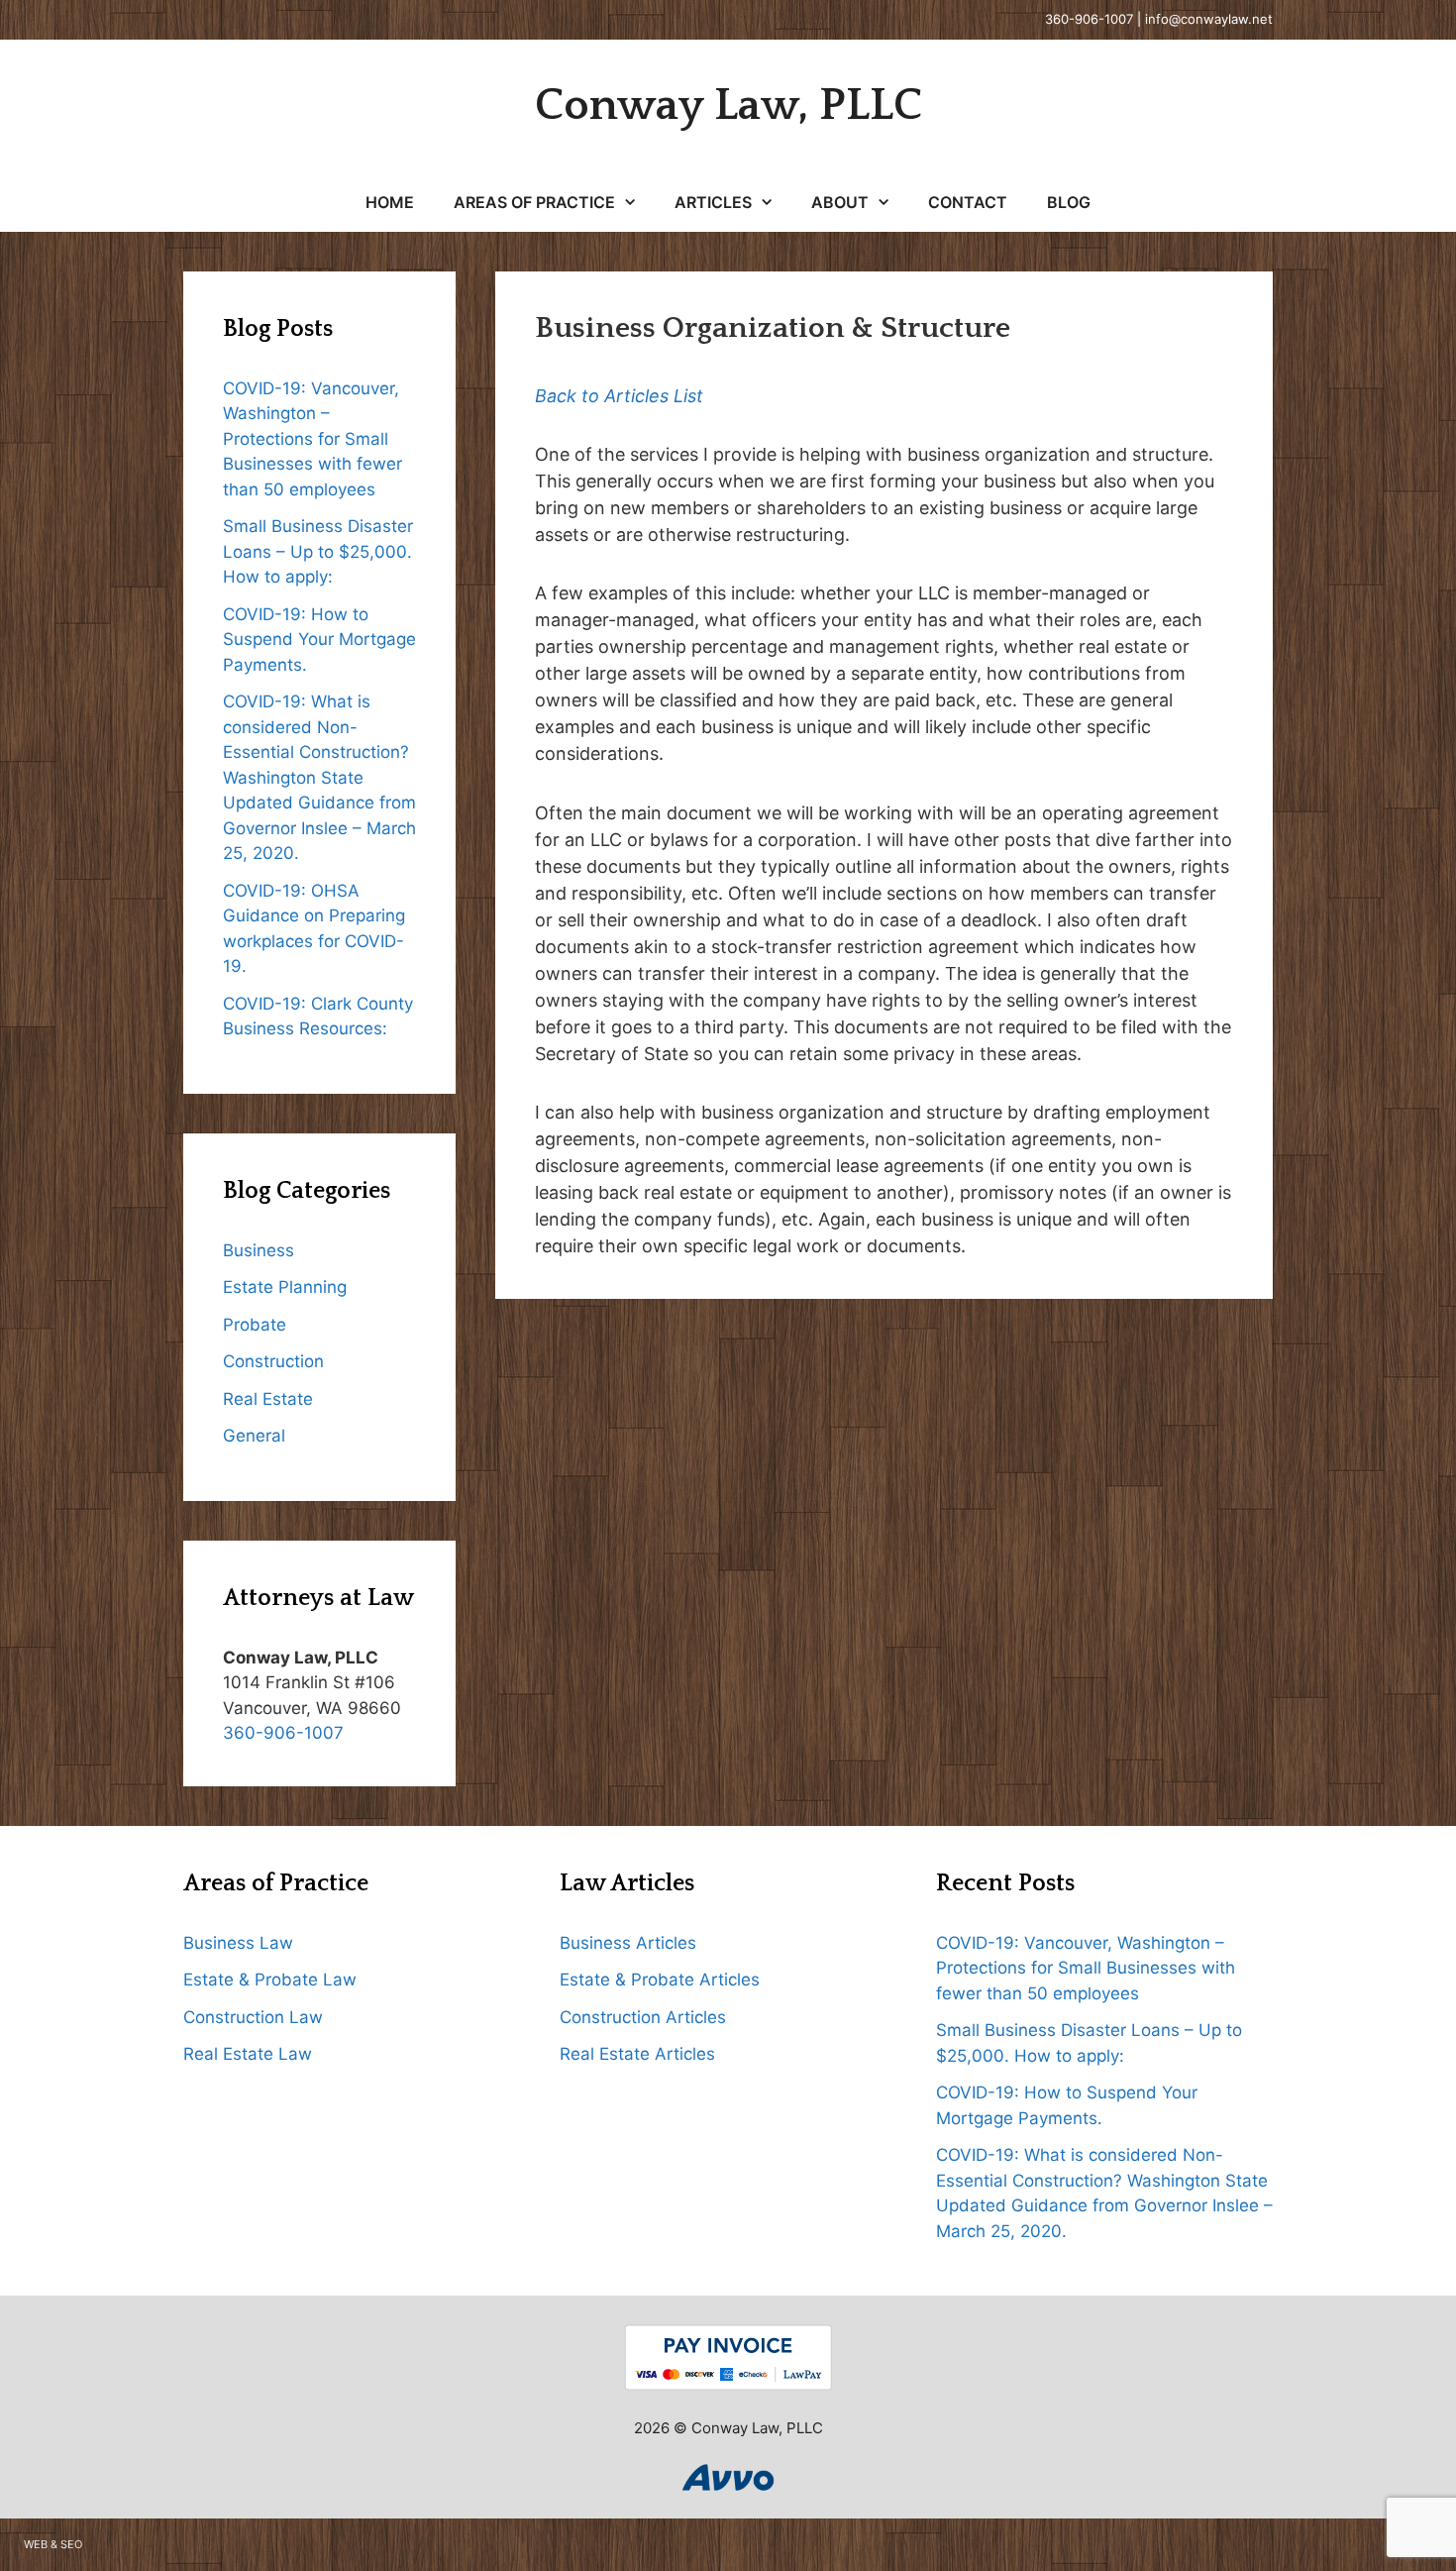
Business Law (238, 1943)
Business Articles (628, 1943)
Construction (273, 1361)
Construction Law (253, 2017)
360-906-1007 (1089, 19)
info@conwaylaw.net (1209, 19)
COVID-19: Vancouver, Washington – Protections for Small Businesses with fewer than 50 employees (312, 439)
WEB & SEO (53, 2544)
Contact (968, 202)
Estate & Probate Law (270, 1980)
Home (390, 202)
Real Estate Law (248, 2054)
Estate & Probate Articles (660, 1980)
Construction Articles (643, 2017)
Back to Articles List (619, 396)
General (254, 1436)
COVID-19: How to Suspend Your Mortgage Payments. (319, 640)
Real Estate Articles (637, 2054)
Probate (255, 1325)
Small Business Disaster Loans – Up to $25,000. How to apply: (318, 551)
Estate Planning (285, 1287)
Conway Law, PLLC (728, 106)
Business (259, 1250)
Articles (713, 202)
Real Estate (268, 1399)
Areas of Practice (534, 202)
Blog (1069, 202)
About (840, 202)
